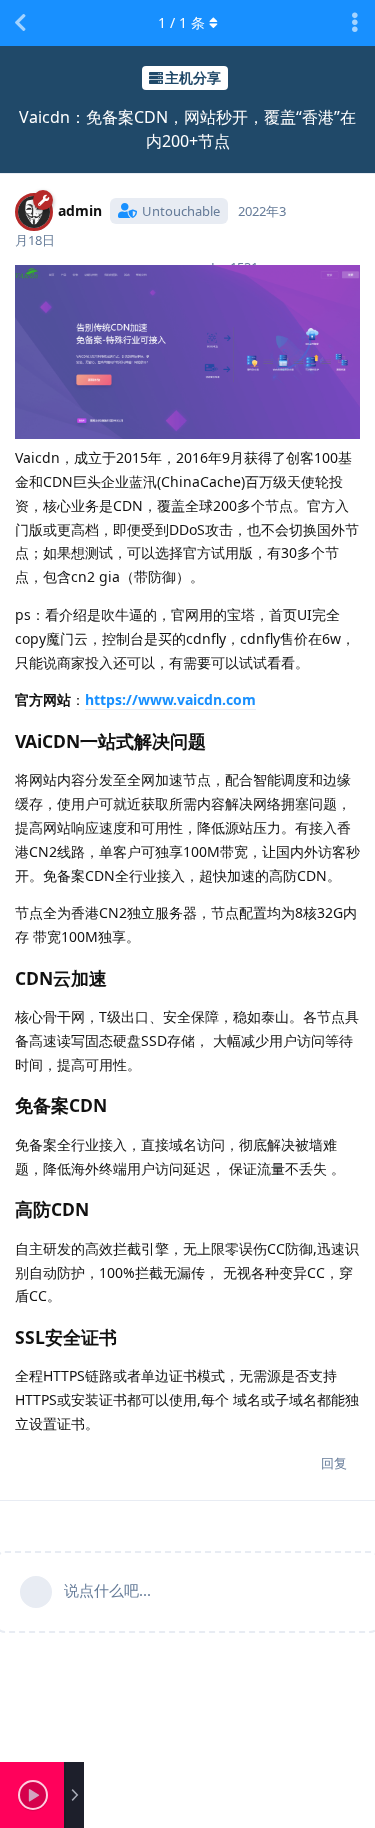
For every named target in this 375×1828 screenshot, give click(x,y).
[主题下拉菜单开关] (355, 23)
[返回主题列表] (20, 23)
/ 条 (181, 22)
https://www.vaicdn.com (170, 699)
